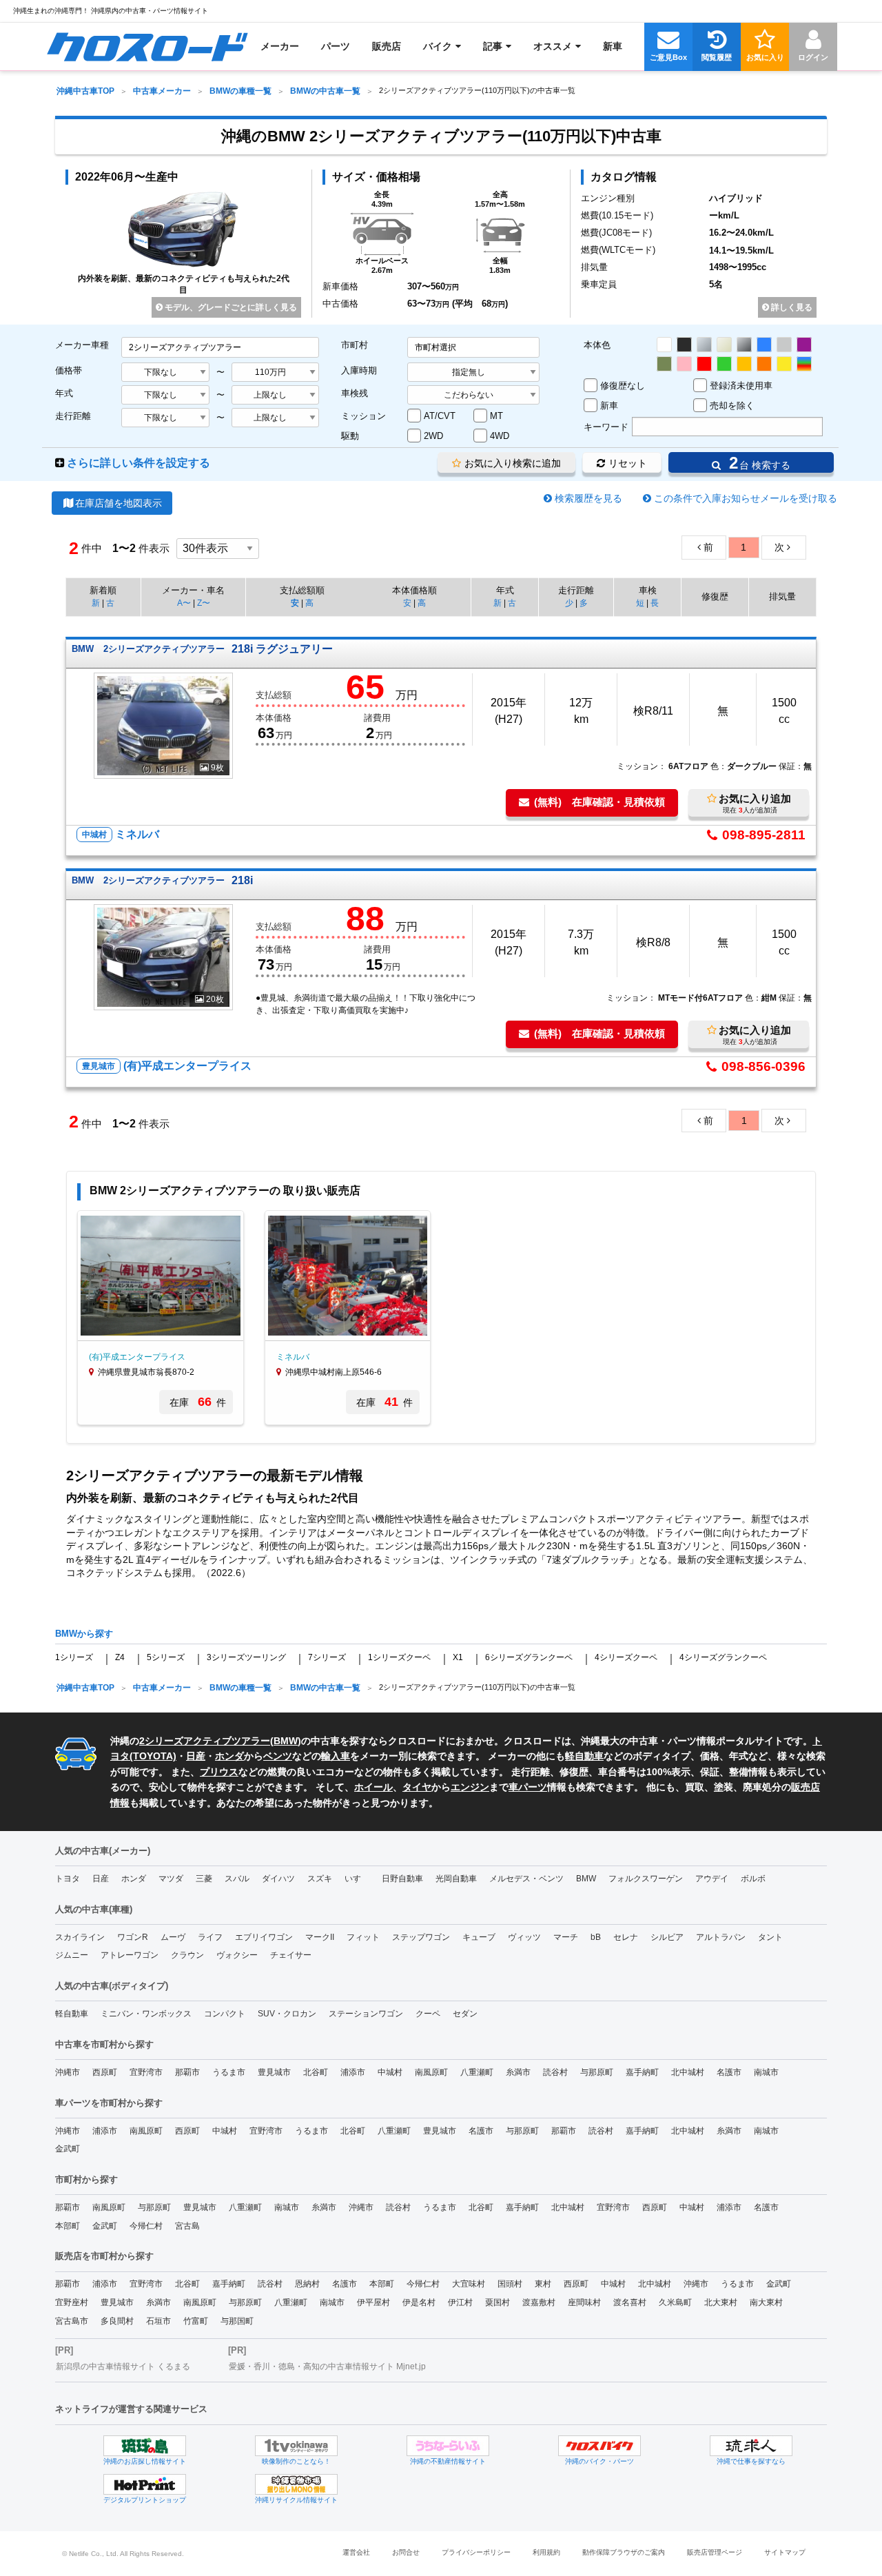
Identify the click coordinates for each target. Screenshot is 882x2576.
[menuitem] (147, 46)
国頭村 (510, 2284)
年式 (64, 393)
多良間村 (117, 2321)
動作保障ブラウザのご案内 (624, 2552)
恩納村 (307, 2284)
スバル (237, 1879)
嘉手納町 (642, 2072)
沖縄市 (68, 2072)
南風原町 (431, 2072)
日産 (196, 1756)
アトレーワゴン (130, 1955)
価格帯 (69, 370)
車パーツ (528, 1787)
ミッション (363, 416)
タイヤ (417, 1787)
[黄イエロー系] (784, 364)
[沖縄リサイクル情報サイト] (296, 2484)
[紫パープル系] (804, 345)
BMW (286, 1741)
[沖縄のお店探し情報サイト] (145, 2446)
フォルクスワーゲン (646, 1879)
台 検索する (757, 463)
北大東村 (721, 2302)
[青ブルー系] (764, 345)
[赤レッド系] (704, 364)
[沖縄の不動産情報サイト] (448, 2446)
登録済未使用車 (741, 386)
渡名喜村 (630, 2302)
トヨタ (68, 1879)
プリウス (219, 1772)
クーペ (428, 2014)
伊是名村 (419, 2302)
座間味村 (584, 2302)
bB (596, 1937)
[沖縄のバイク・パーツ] (599, 2446)
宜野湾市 (146, 2072)
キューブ (479, 1937)
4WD (500, 436)
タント (770, 1937)
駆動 (350, 436)
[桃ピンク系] (684, 364)
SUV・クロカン (287, 2014)
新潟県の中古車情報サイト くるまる (123, 2367)
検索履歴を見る (588, 498)
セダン (465, 2014)
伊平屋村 (373, 2302)
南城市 (766, 2072)
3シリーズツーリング (246, 1657)
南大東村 (766, 2302)
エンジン (470, 1787)
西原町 (105, 2072)
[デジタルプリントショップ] (145, 2484)
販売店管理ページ (715, 2552)
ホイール (373, 1787)
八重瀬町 (477, 2072)
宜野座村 (72, 2302)
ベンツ (278, 1756)
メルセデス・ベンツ (526, 1879)
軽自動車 (584, 1756)
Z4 (120, 1657)
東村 (543, 2284)
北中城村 (688, 2072)
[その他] (804, 364)
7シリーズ (327, 1657)
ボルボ (753, 1879)
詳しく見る (791, 307)
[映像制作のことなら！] (296, 2446)
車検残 (355, 393)
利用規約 (546, 2552)
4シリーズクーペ (626, 1657)
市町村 (355, 345)
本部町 (68, 2226)
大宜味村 (469, 2284)
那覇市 (187, 2072)
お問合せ (406, 2552)
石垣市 (158, 2321)
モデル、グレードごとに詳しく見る (230, 307)
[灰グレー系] (784, 345)
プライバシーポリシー (476, 2552)
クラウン (187, 1955)
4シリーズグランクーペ (723, 1657)
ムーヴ (173, 1937)
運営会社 (356, 2552)
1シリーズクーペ (399, 1657)
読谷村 (555, 2072)
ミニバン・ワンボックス (146, 2014)
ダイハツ (278, 1879)
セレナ (626, 1937)
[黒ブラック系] (684, 345)
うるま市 (229, 2072)
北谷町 (316, 2072)
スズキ (320, 1879)
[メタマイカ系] (744, 345)
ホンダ (229, 1756)
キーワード (606, 427)
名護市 (729, 2072)
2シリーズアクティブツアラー (205, 1741)
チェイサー (291, 1955)
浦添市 (353, 2072)
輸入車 (336, 1756)
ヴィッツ (524, 1937)
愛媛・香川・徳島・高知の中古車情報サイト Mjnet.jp (327, 2367)
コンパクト (225, 2014)
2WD (433, 436)
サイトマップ (785, 2552)
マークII (320, 1937)
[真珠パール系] (724, 345)
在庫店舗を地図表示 (119, 503)
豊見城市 (274, 2072)
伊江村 (460, 2302)
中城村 (390, 2072)
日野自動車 (402, 1879)
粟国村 (498, 2302)
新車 (609, 406)
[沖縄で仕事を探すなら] (751, 2446)
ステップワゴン (421, 1937)
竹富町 (196, 2321)
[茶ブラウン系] (664, 364)
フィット (363, 1937)
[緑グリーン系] (724, 364)
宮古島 (187, 2226)
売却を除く (732, 406)
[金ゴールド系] (744, 364)
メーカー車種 (82, 345)
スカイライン (80, 1937)
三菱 (204, 1879)
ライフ (210, 1937)
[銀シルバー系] (704, 345)
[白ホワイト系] (664, 345)
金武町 (68, 2149)
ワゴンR (133, 1937)
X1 (458, 1657)
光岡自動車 (456, 1879)
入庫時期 (359, 370)
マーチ (566, 1937)
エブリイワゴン (264, 1937)
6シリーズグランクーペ (529, 1657)
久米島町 (675, 2302)
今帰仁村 (146, 2226)
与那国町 (237, 2321)
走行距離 (73, 416)
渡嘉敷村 (539, 2302)
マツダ (171, 1879)
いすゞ (357, 1879)
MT (496, 416)
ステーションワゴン (366, 2014)
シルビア (667, 1937)
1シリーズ (74, 1657)
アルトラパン (721, 1937)
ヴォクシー (237, 1955)
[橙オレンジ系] (764, 364)
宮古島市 (72, 2321)
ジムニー (72, 1955)
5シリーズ (166, 1657)
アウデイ (712, 1879)
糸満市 (518, 2072)
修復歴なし (623, 386)
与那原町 (597, 2072)
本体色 (597, 345)
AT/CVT (440, 416)
